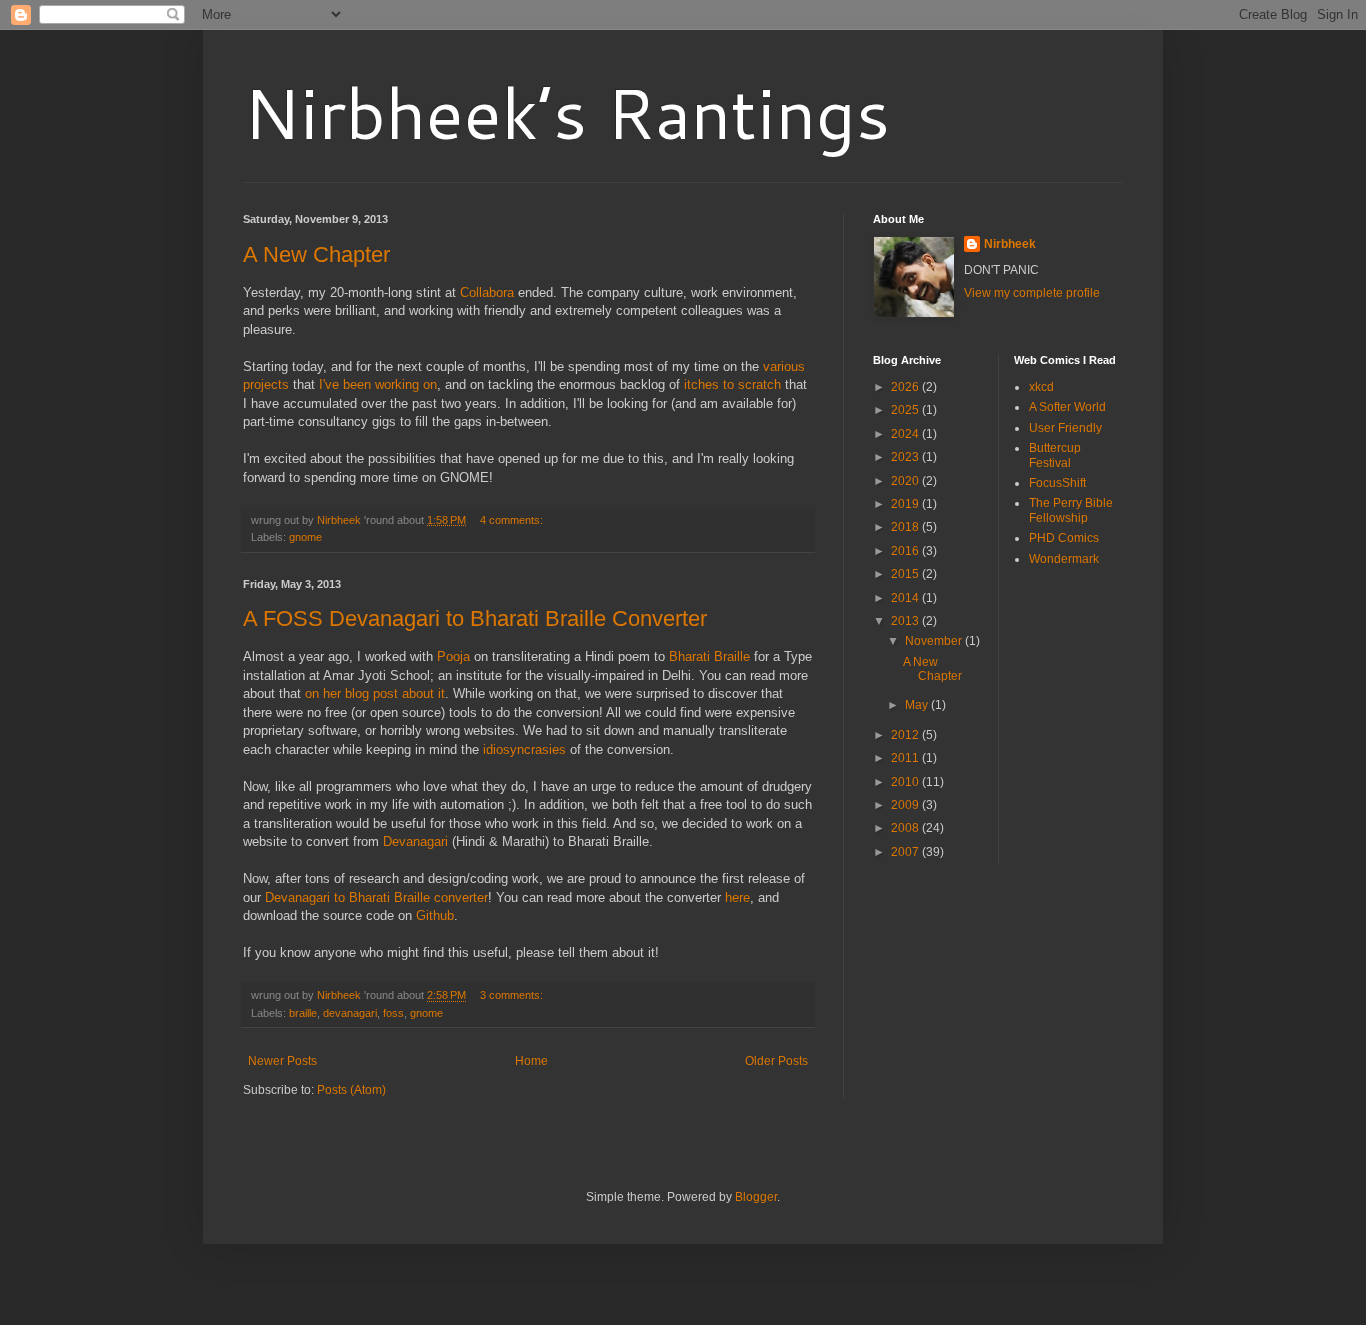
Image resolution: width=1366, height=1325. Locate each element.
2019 (906, 504)
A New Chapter (316, 254)
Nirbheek (1010, 244)
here (737, 897)
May (918, 705)
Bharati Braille (709, 656)
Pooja (453, 656)
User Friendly (1065, 428)
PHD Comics (1064, 538)
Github (435, 915)
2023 (906, 457)
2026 (906, 387)
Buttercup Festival (1055, 455)
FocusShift (1057, 483)
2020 (906, 481)
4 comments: (513, 520)
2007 (906, 852)
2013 (906, 621)
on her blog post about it (375, 693)
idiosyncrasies (524, 749)
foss (393, 1013)
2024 (906, 434)
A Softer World (1067, 407)
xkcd (1041, 387)
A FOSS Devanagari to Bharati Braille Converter (475, 618)
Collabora (487, 292)
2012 (906, 735)
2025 (906, 410)
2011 (906, 758)
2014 (906, 598)
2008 (906, 828)
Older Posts (776, 1061)
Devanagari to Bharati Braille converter (376, 897)
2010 (906, 782)
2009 (906, 805)
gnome (305, 537)
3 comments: (513, 995)
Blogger (756, 1197)
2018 (906, 527)
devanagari (350, 1013)
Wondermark (1064, 559)
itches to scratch (732, 384)
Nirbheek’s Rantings (566, 112)
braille (303, 1013)
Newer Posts (282, 1061)
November (935, 641)
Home (531, 1061)
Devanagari (415, 841)
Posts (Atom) (351, 1090)
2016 (906, 551)
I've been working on (378, 384)
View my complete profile (1032, 293)
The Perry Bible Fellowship (1071, 510)
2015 (906, 574)
